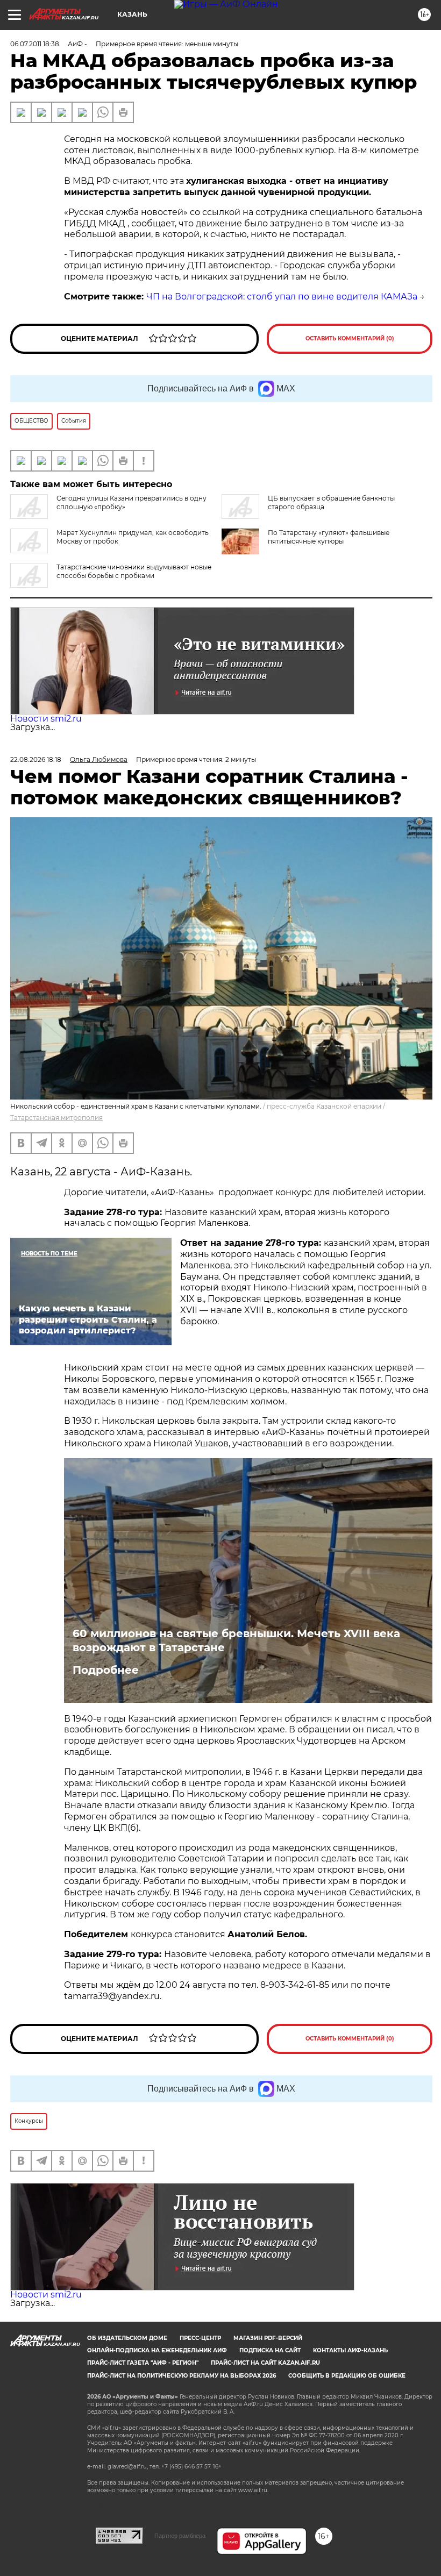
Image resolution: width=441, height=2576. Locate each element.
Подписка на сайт (270, 2350)
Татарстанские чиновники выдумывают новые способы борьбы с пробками (134, 571)
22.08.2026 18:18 (36, 759)
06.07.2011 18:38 (35, 44)
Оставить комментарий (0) (350, 338)
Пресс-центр (200, 2338)
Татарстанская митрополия (56, 1118)
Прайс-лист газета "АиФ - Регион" (143, 2363)
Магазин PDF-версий (268, 2338)
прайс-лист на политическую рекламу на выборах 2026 (182, 2376)
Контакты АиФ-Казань (350, 2350)
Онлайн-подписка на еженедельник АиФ (157, 2350)
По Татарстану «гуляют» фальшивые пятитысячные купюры (329, 537)
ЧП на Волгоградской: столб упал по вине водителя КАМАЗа (282, 297)
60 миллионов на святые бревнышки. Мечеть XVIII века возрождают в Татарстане (236, 1640)
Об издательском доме (127, 2338)
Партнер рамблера (180, 2536)
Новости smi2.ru (46, 719)
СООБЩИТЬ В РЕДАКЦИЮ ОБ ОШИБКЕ (347, 2376)
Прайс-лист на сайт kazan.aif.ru (265, 2363)
